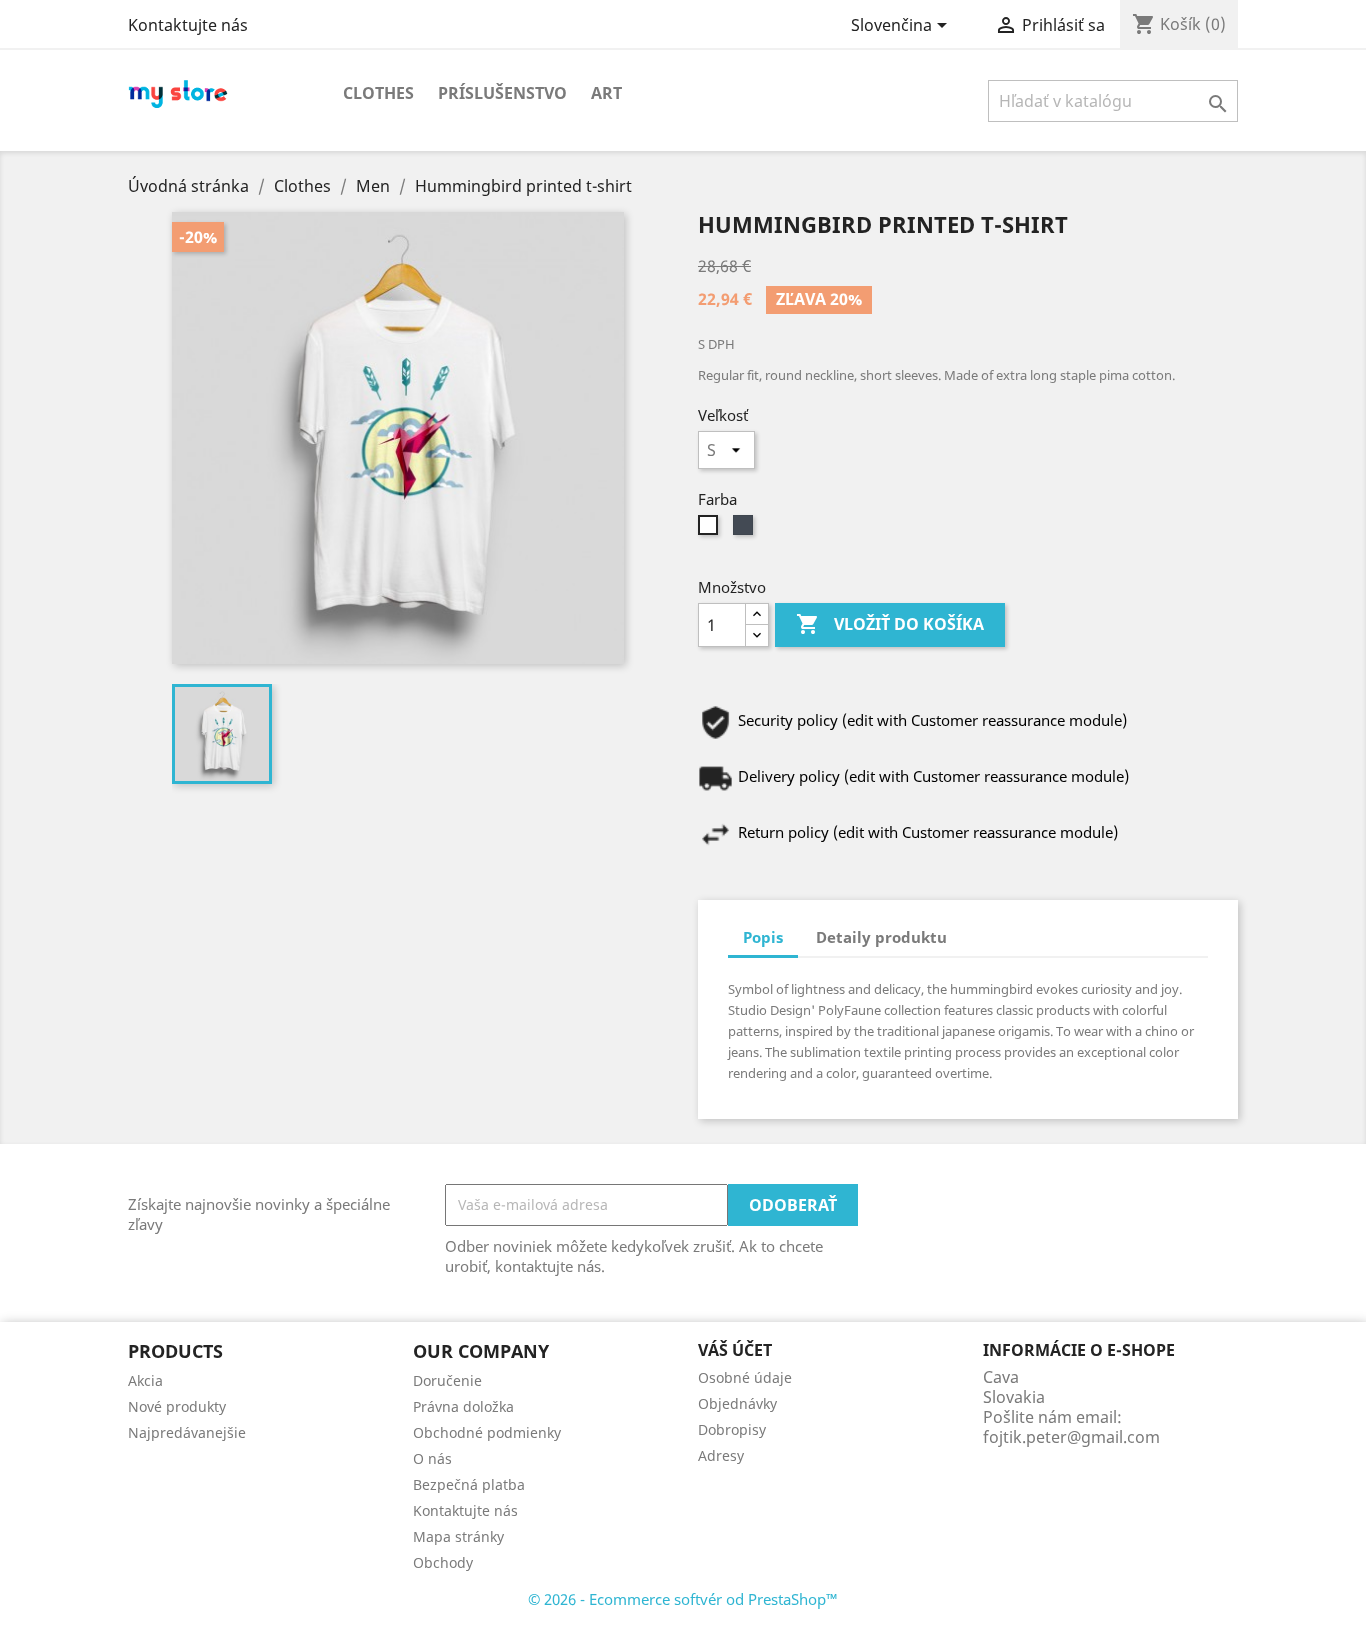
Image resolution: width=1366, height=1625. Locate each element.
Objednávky (737, 1403)
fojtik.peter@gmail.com (1071, 1437)
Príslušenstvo (502, 93)
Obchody (443, 1562)
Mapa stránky (458, 1536)
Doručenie (447, 1380)
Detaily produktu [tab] (881, 937)
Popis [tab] (763, 937)
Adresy (721, 1455)
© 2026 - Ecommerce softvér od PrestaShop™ (683, 1599)
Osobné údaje (745, 1377)
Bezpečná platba (469, 1484)
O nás (432, 1458)
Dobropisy (732, 1429)
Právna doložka (463, 1406)
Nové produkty (177, 1406)
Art (606, 93)
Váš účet (735, 1350)
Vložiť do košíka (890, 624)
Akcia (145, 1380)
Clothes (378, 93)
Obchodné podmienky (487, 1432)
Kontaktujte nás (188, 25)
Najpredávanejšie (187, 1432)
